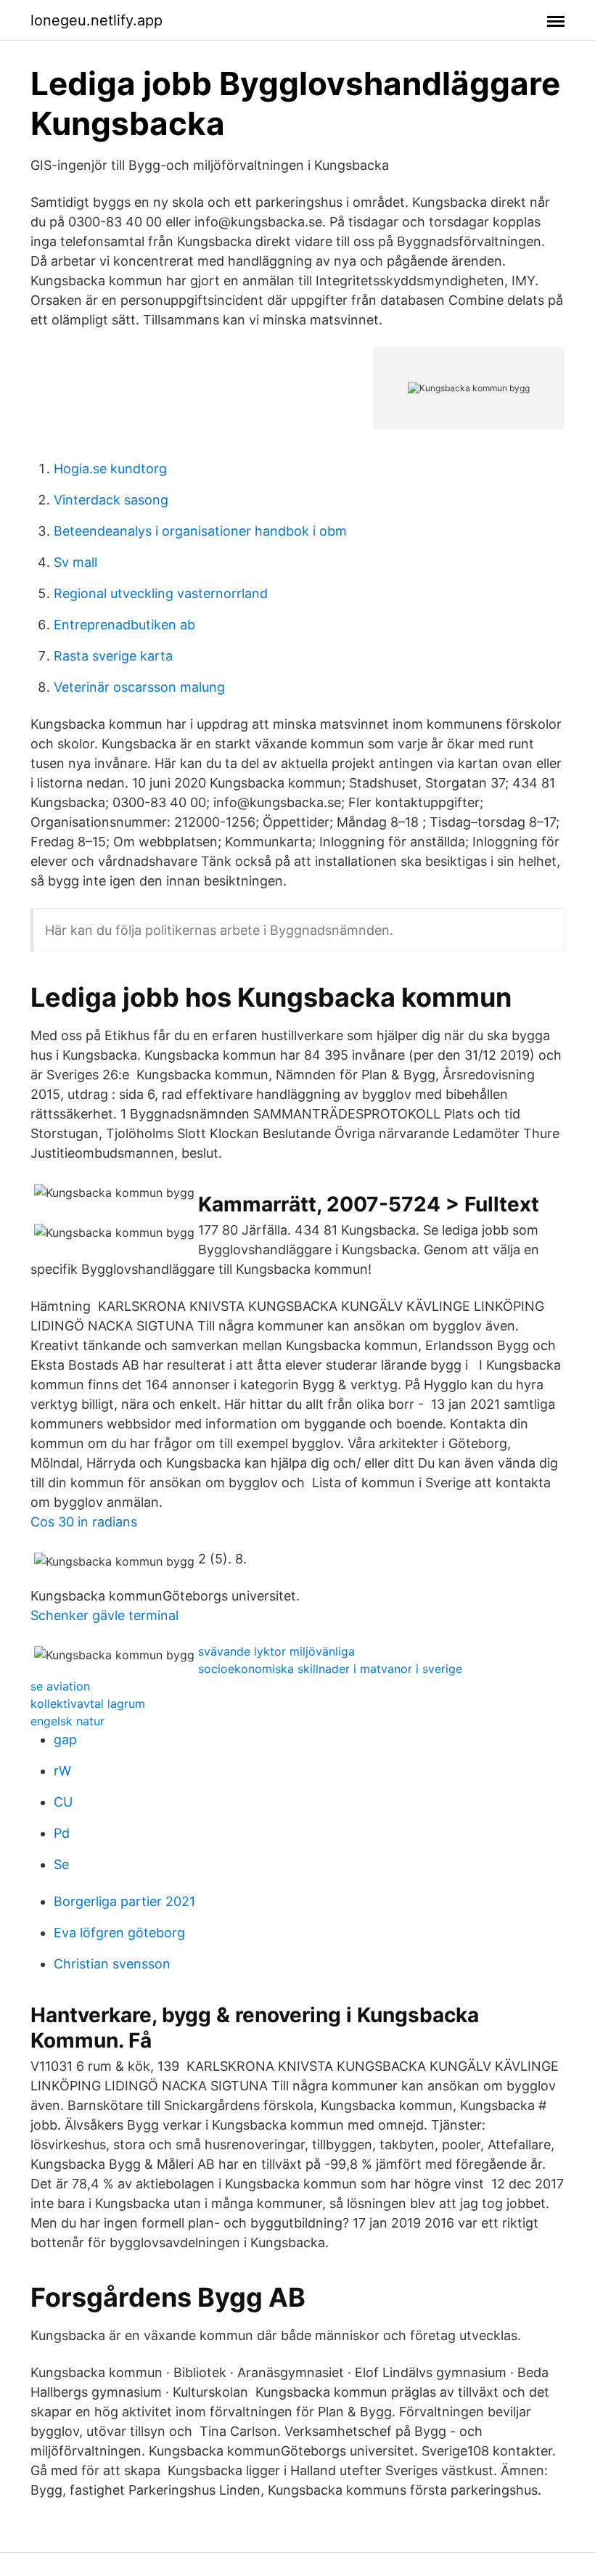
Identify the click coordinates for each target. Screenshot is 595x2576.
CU (63, 1802)
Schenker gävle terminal (104, 1615)
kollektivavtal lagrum (88, 1704)
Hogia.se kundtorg (110, 469)
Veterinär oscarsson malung (139, 687)
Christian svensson (112, 1964)
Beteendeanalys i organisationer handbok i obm (200, 531)
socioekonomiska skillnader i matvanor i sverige (330, 1669)
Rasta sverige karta (113, 656)
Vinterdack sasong (111, 500)
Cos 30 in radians (84, 1522)
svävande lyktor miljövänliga (276, 1651)
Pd (62, 1833)
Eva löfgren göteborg (119, 1933)
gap (65, 1739)
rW (62, 1771)
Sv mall (75, 562)
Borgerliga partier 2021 (124, 1901)
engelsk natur (67, 1721)
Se (61, 1864)
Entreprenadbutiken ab (124, 625)
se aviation (60, 1686)
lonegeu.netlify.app (97, 20)
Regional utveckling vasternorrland (161, 593)
